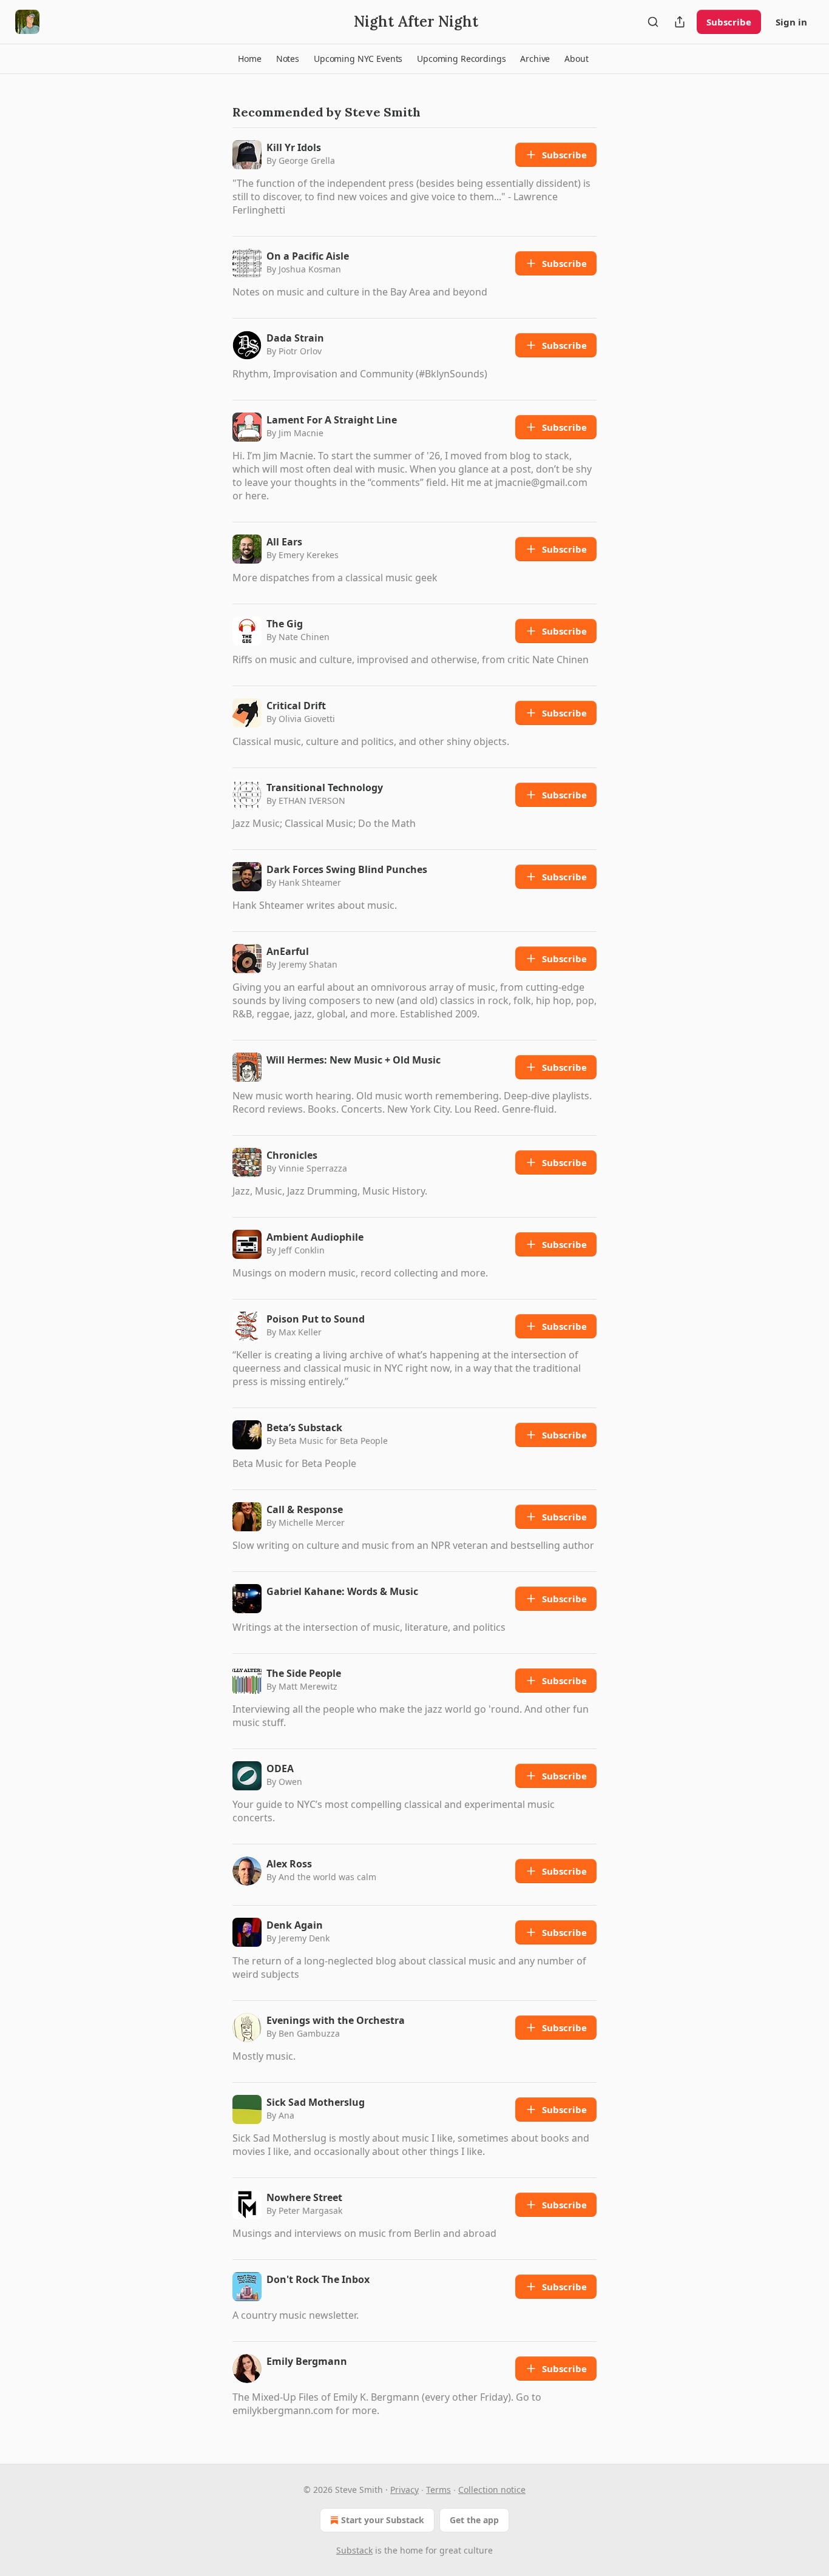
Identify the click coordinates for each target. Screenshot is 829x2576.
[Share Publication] (680, 22)
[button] (249, 59)
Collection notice (492, 2490)
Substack (354, 2550)
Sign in (791, 22)
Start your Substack (383, 2520)
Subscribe (729, 22)
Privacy (404, 2490)
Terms (438, 2490)
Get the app (474, 2520)
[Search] (653, 22)
